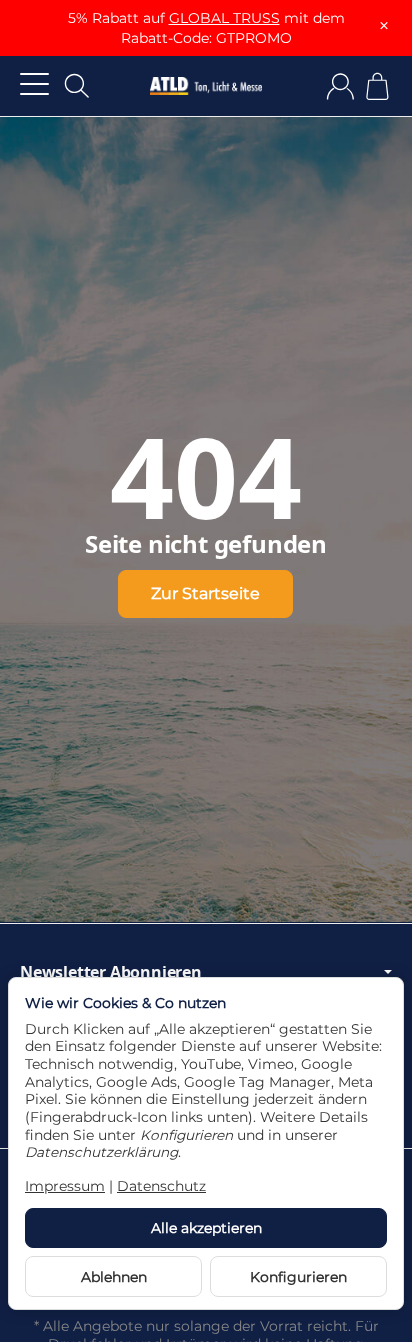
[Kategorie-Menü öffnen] (34, 83)
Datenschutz (161, 1186)
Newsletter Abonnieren (111, 972)
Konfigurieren (298, 1277)
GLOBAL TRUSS (224, 18)
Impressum (65, 1186)
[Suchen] (77, 86)
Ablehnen (114, 1277)
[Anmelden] (340, 86)
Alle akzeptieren (206, 1228)
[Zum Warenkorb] (377, 86)
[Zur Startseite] (206, 86)
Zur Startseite (205, 593)
